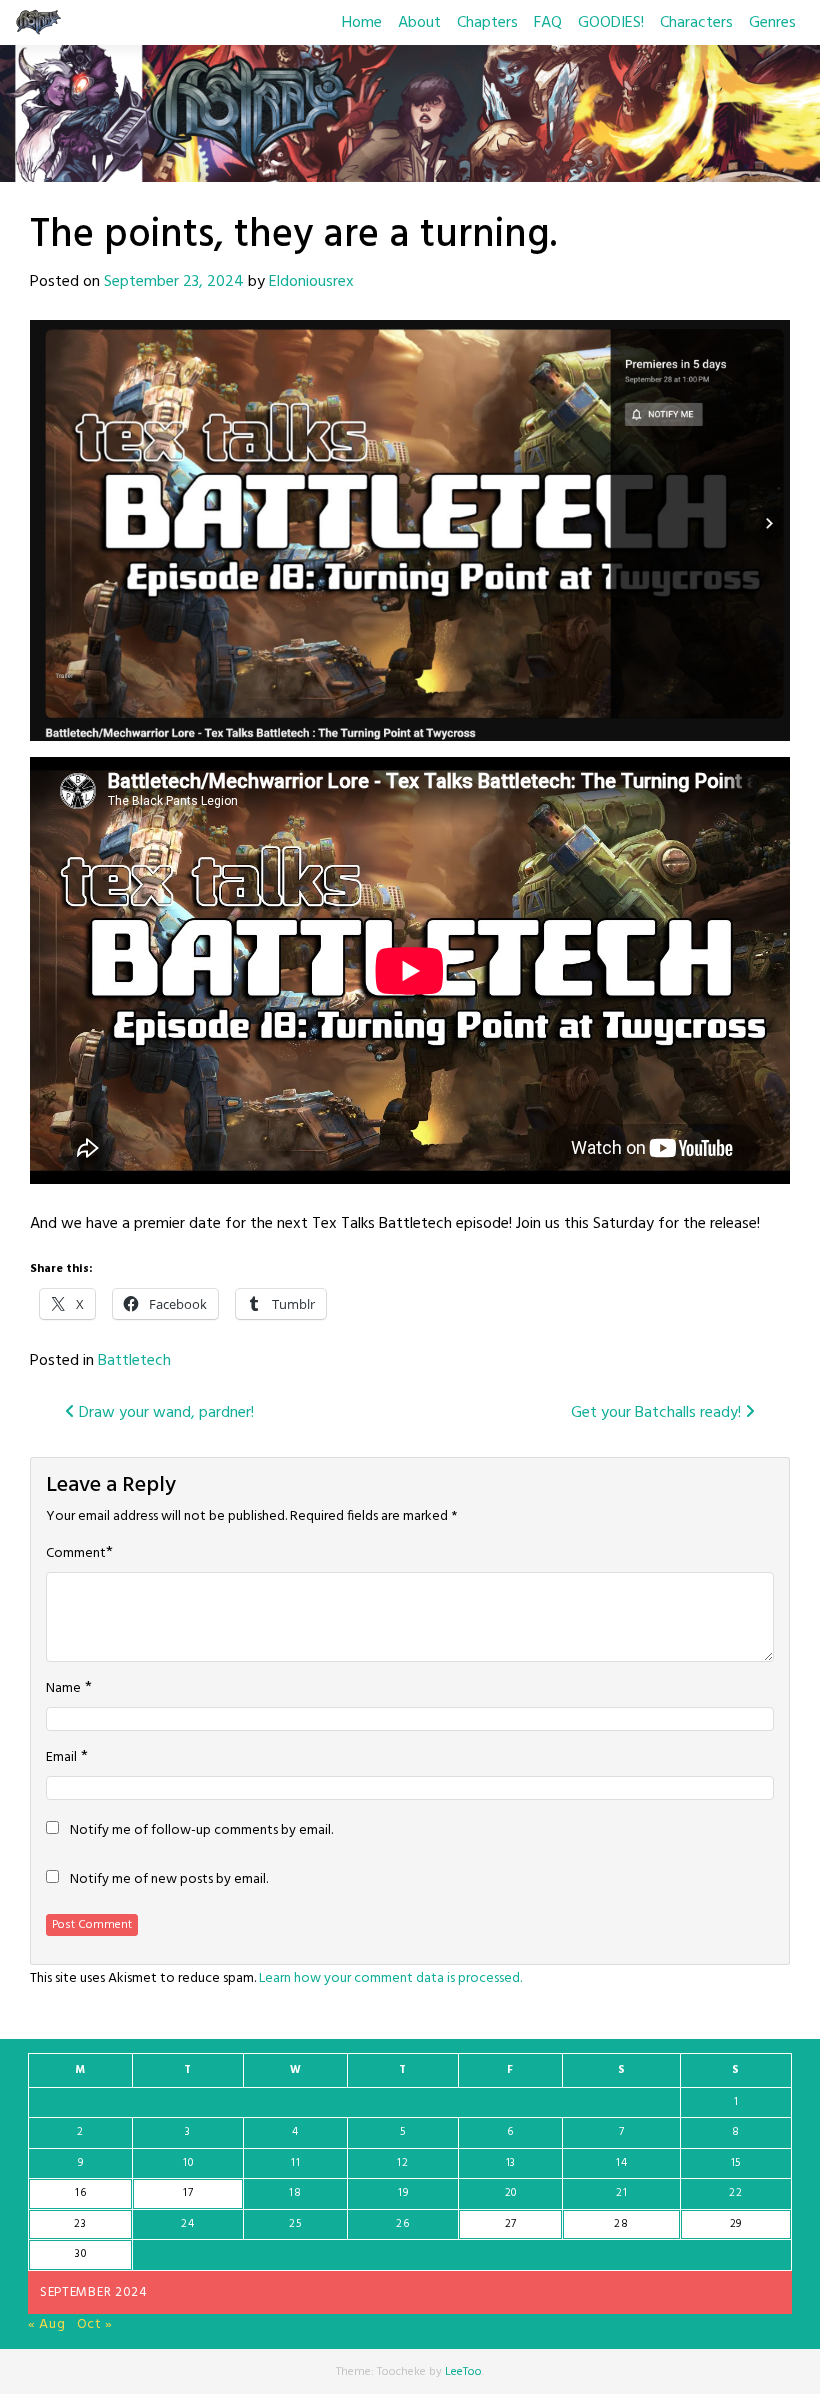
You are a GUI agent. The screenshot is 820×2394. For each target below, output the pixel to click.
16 (80, 2193)
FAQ (548, 23)
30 (80, 2254)
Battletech (134, 1361)
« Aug (47, 2324)
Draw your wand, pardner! (164, 1413)
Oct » (95, 2324)
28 (621, 2224)
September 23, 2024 (174, 282)
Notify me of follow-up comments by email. (201, 1831)
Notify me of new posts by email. (169, 1880)
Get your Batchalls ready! (658, 1413)
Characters (696, 23)
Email (61, 1758)
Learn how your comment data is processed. (390, 1978)
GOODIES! (611, 23)
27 (511, 2224)
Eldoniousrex (311, 282)
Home (362, 23)
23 (80, 2224)
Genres (772, 23)
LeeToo (463, 2372)
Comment (76, 1554)
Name (63, 1689)
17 (188, 2193)
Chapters (487, 23)
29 (736, 2224)
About (419, 23)
